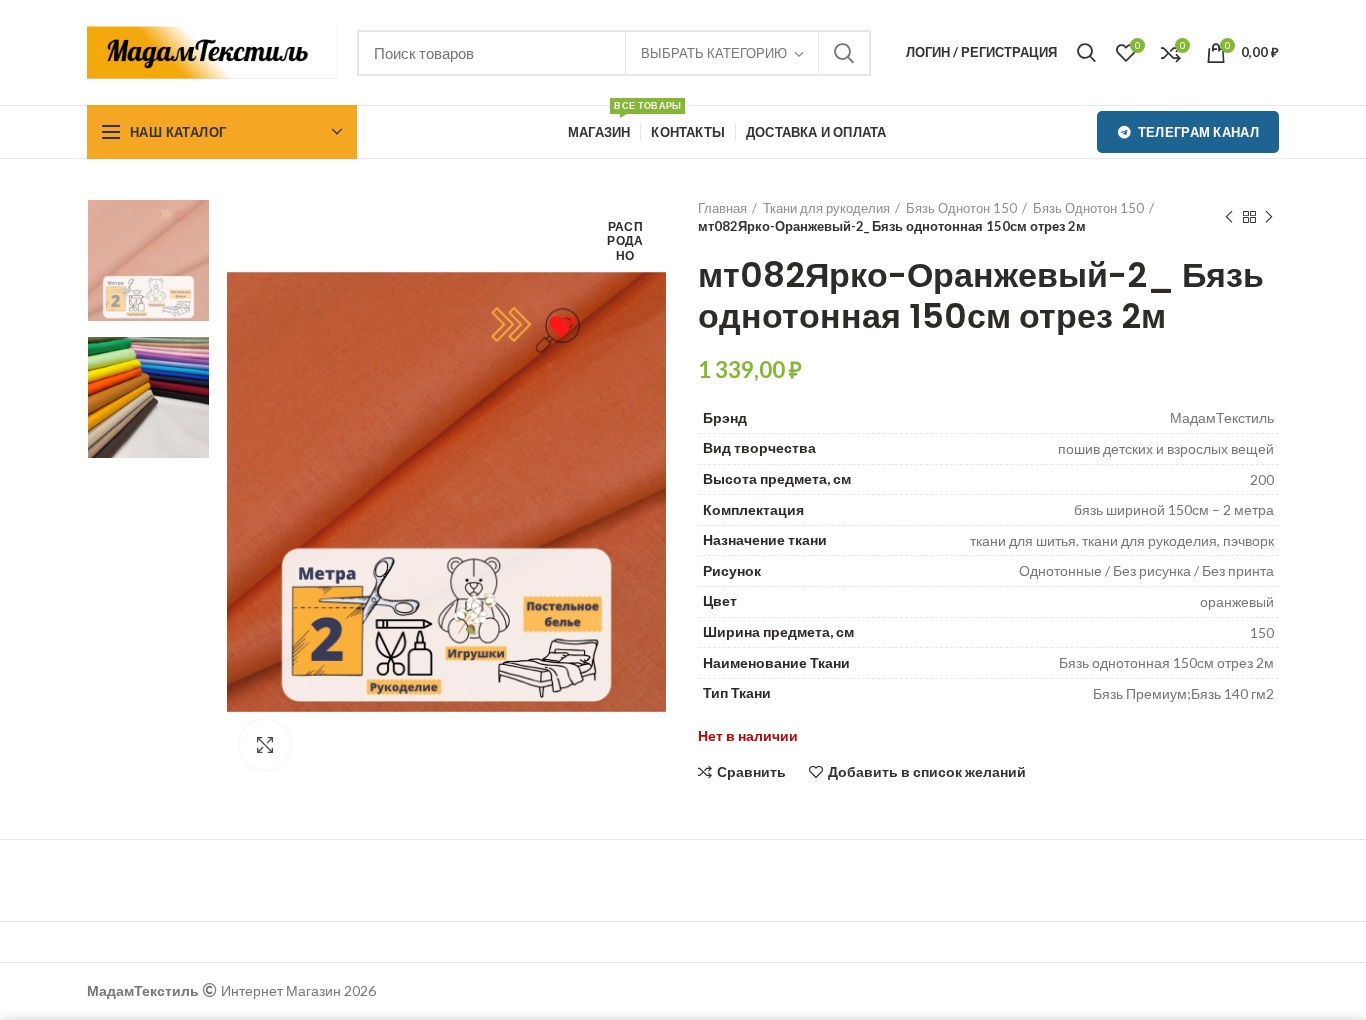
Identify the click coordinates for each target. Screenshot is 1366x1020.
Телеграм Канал (1198, 132)
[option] (148, 260)
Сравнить (751, 772)
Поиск (844, 53)
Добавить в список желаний (927, 772)
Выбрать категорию (714, 53)
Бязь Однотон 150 (961, 208)
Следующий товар (1269, 217)
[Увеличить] (265, 745)
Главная (722, 208)
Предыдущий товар (1229, 217)
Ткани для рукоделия (826, 208)
